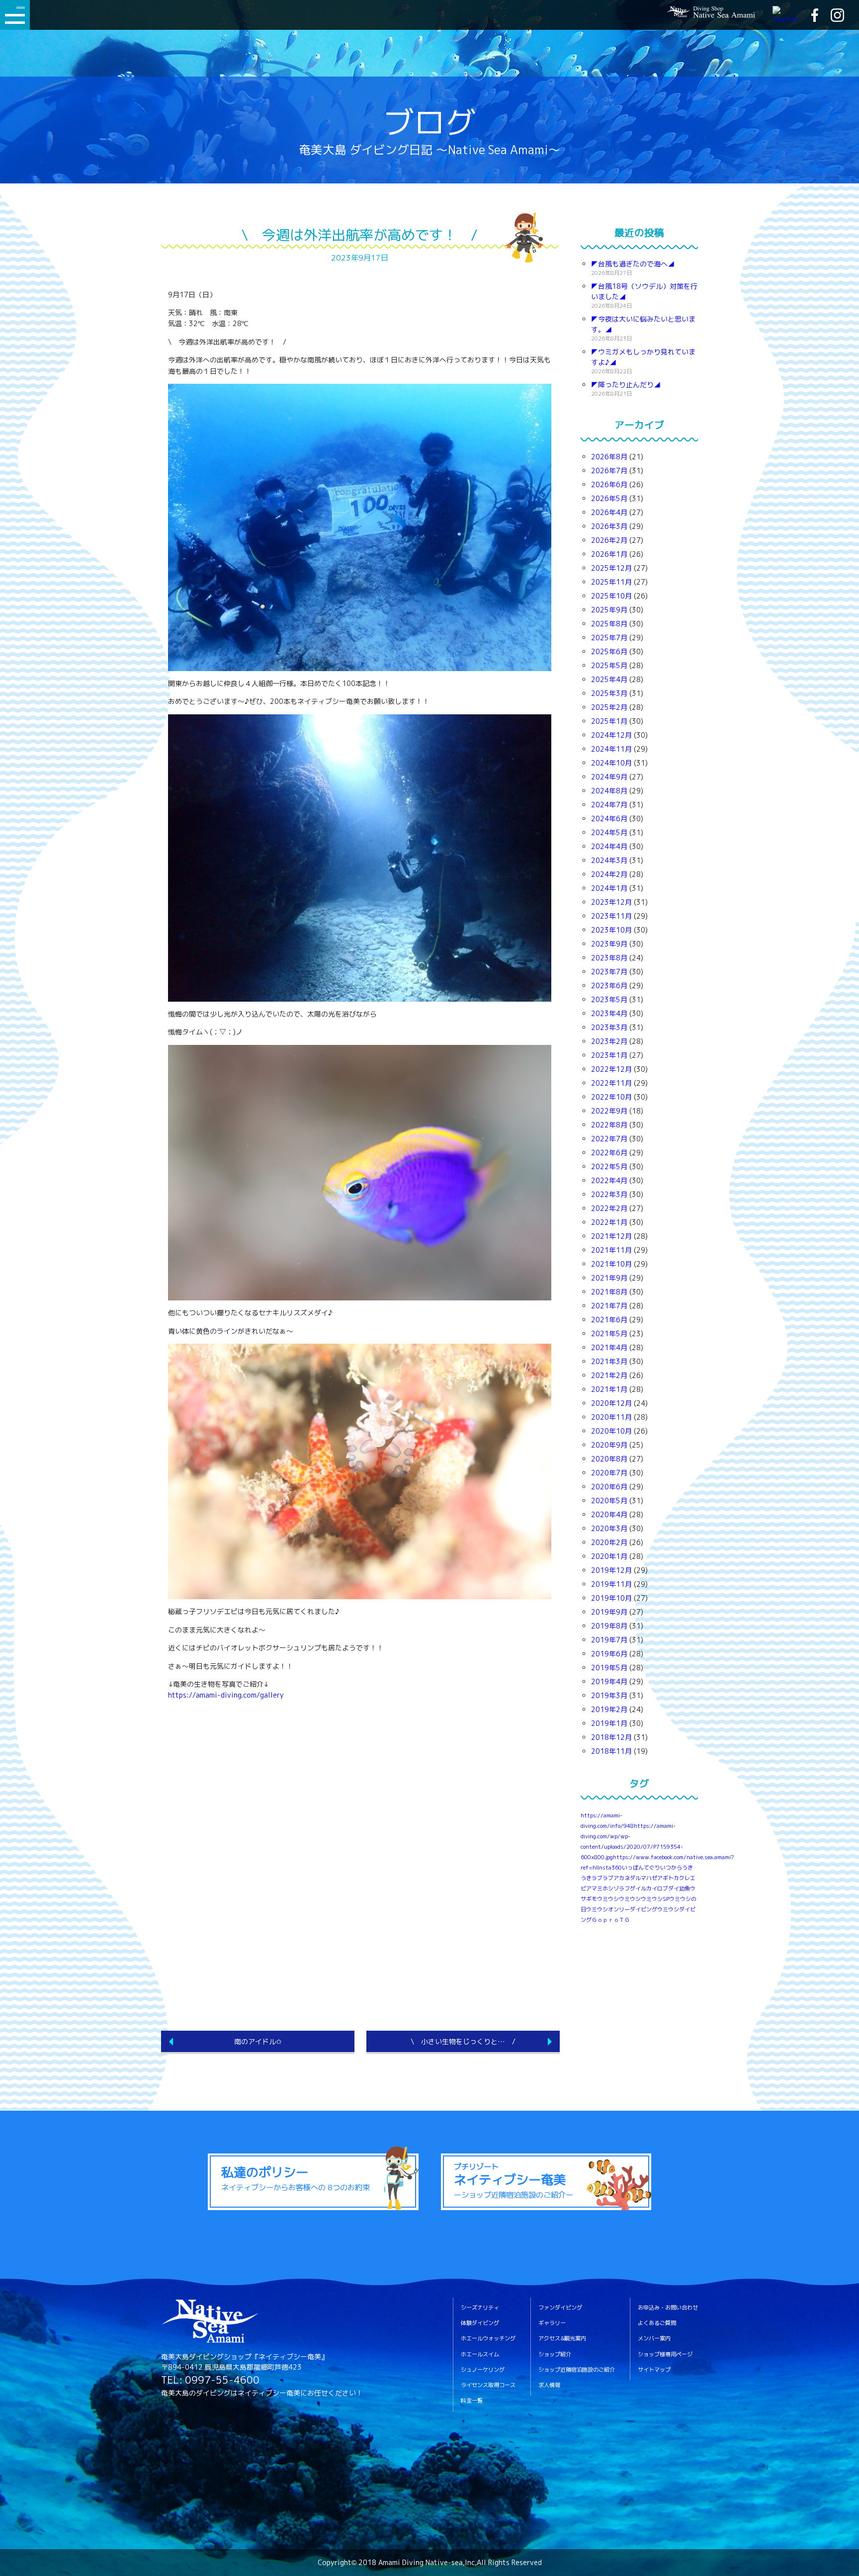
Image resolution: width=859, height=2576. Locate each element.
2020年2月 (609, 1542)
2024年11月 (611, 749)
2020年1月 (609, 1556)
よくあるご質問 (657, 2323)
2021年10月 (611, 1264)
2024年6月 (609, 818)
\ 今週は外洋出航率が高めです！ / (359, 235)
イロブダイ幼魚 (671, 1889)
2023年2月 (609, 1041)
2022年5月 (609, 1166)
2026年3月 (609, 526)
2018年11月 (611, 1751)
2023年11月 (611, 916)
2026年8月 (609, 457)
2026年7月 (609, 471)
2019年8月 (609, 1626)
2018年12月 (611, 1737)
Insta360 (610, 1868)
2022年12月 (611, 1069)
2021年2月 (609, 1375)
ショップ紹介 (555, 2355)
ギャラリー (552, 2323)
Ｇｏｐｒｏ (605, 1920)
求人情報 (549, 2385)
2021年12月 (611, 1236)
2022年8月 (609, 1125)
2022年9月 (609, 1111)
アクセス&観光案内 (562, 2339)
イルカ (644, 1889)
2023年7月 (609, 972)
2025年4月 (609, 679)
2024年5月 (609, 832)
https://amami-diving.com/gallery (226, 1695)
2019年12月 (611, 1570)
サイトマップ (654, 2370)
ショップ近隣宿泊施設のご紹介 (577, 2370)
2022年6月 (609, 1153)
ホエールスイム (480, 2355)
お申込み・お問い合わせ (668, 2308)
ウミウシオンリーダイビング (622, 1909)
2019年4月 (609, 1681)
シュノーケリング (483, 2370)
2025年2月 (609, 707)
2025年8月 (609, 624)
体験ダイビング (480, 2323)
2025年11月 (611, 582)
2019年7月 (609, 1640)
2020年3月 (609, 1528)
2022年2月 (609, 1208)
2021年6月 (609, 1320)
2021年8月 (609, 1292)
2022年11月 (611, 1083)
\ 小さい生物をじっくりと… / (463, 2041)
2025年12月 (611, 568)
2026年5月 (609, 498)
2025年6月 (609, 651)
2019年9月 (609, 1612)
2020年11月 (611, 1417)
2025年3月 (609, 693)
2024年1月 (609, 888)
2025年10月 (611, 596)
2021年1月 (609, 1389)
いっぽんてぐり (641, 1868)
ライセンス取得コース (488, 2385)
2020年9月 (609, 1445)
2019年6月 (609, 1654)
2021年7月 (609, 1306)
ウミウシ (630, 1899)
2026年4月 (609, 512)
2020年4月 (609, 1514)
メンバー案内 (654, 2339)
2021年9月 (609, 1278)
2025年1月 (609, 721)
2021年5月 (609, 1333)
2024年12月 (611, 735)
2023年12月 (611, 902)
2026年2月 (609, 540)
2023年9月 (609, 944)
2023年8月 (609, 958)
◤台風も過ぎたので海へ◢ (633, 264)
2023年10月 (611, 930)
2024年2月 (609, 874)
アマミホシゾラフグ (611, 1889)
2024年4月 (609, 846)
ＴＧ (624, 1920)
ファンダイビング (560, 2308)
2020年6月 (609, 1487)
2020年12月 (611, 1403)
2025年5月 (609, 665)
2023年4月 (609, 1013)
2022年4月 (609, 1180)
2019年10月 (611, 1598)
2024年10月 (611, 763)
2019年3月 (609, 1695)
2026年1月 (609, 554)
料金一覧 (472, 2401)
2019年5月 (609, 1668)
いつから (671, 1868)
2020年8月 (609, 1459)
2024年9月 (609, 777)
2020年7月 (609, 1473)
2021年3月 (609, 1361)
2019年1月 (609, 1723)
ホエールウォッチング (488, 2339)
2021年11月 (611, 1250)
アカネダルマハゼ (635, 1878)
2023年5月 (609, 999)
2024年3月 (609, 860)
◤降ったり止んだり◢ (626, 385)
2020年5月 (609, 1501)
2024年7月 (609, 805)
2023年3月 (609, 1027)
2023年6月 (609, 986)
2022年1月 (609, 1222)
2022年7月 (609, 1139)
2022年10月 (611, 1097)
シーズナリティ (480, 2308)
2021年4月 (609, 1347)
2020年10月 (611, 1431)
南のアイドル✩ (258, 2041)
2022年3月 (609, 1194)
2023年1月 (609, 1055)
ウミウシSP (655, 1899)
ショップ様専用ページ (665, 2355)
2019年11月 (611, 1584)
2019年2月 (609, 1709)
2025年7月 (609, 638)
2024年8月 (609, 791)
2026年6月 (609, 484)
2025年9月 (609, 610)
